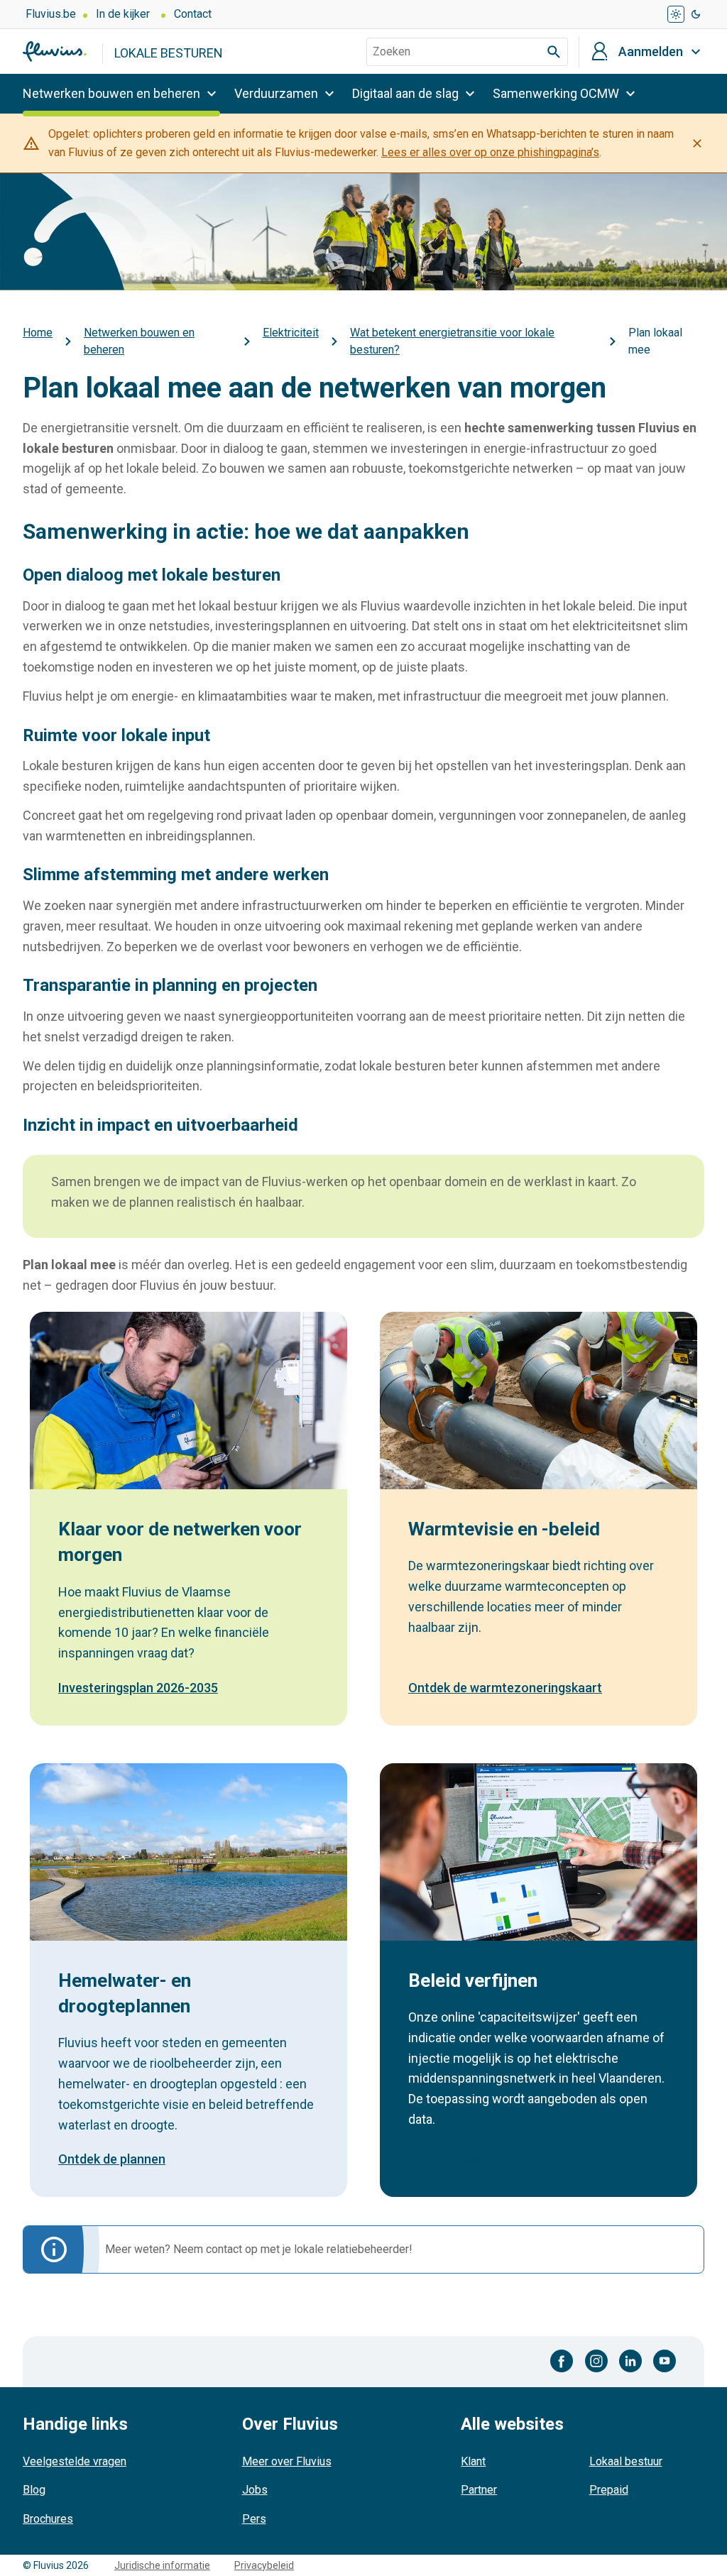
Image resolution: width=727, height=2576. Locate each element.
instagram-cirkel (596, 2361)
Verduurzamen (276, 93)
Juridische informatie (162, 2565)
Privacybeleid (264, 2565)
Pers (254, 2519)
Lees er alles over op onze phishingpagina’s (490, 152)
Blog (34, 2490)
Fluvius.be (51, 14)
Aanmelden (651, 52)
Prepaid (609, 2490)
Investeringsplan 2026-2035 (138, 1688)
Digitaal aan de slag (405, 93)
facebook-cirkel (562, 2361)
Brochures (48, 2519)
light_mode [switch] (676, 14)
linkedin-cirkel (630, 2361)
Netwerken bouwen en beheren (111, 93)
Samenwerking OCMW (556, 93)
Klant (473, 2461)
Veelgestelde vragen (75, 2461)
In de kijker (123, 14)
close (697, 143)
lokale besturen (169, 53)
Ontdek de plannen (112, 2159)
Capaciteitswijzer (458, 2159)
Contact (193, 14)
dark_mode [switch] (696, 14)
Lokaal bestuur (626, 2461)
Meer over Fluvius (287, 2461)
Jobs (255, 2490)
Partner (479, 2490)
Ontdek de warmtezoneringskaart (505, 1688)
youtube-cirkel (665, 2361)
